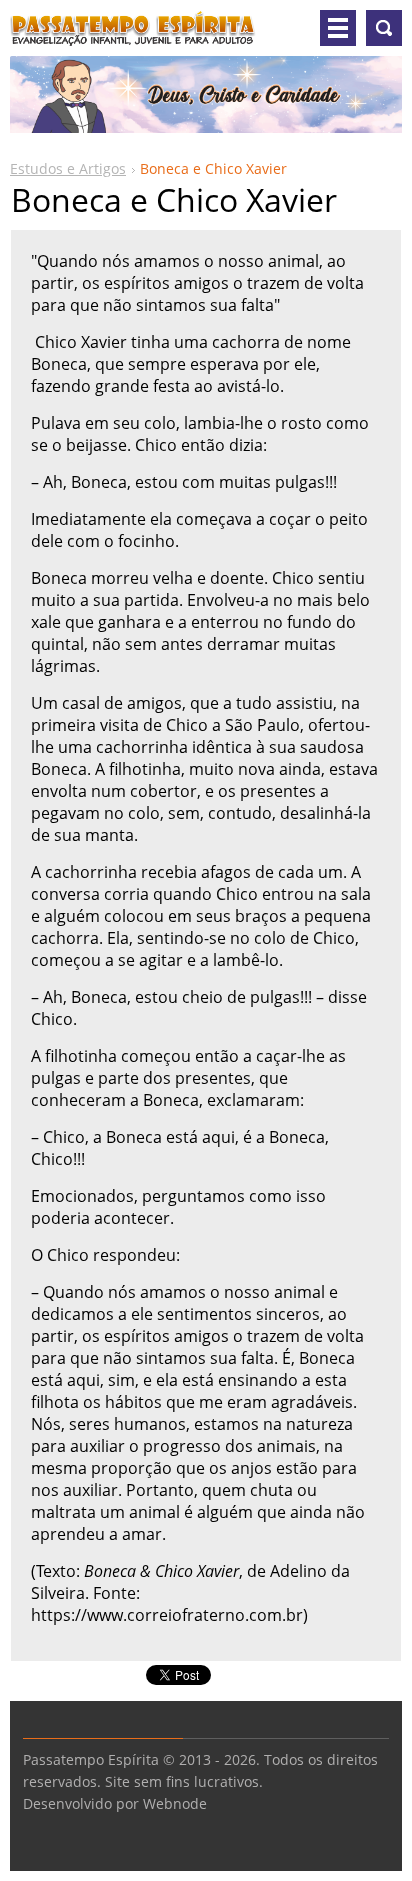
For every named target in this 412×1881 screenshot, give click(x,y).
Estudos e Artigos (68, 168)
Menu (338, 28)
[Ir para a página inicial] (133, 36)
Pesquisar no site (384, 28)
